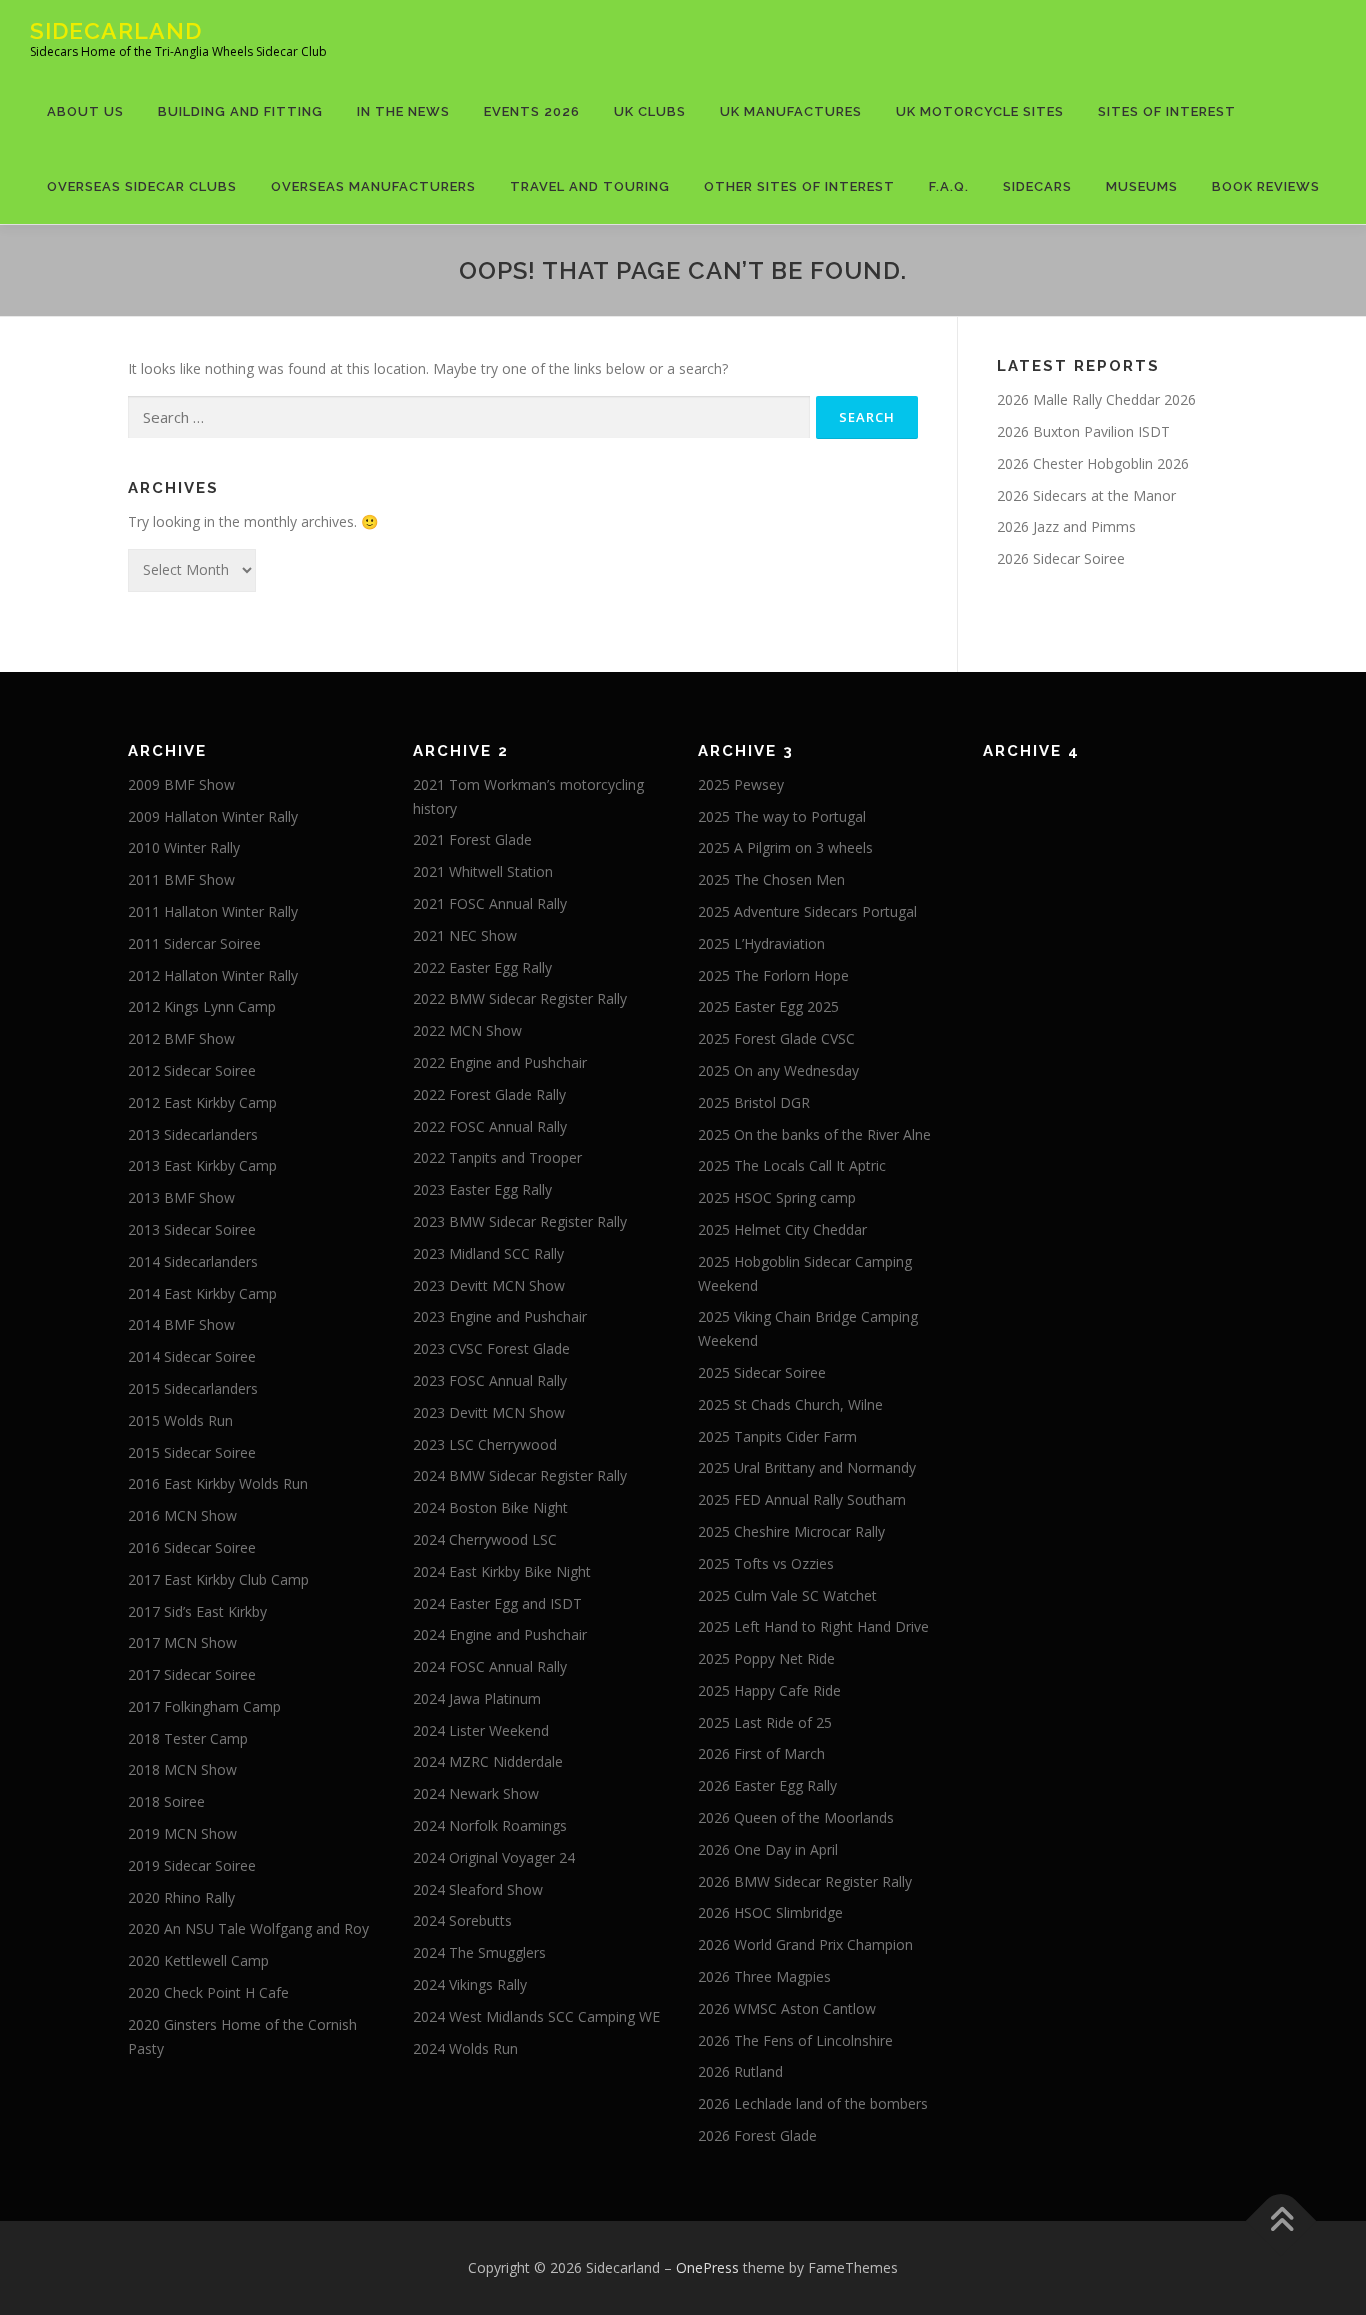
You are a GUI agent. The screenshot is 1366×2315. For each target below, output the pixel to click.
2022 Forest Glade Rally (489, 1094)
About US (85, 111)
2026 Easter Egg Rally (767, 1785)
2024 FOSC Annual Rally (490, 1666)
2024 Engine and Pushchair (500, 1634)
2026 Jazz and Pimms (1066, 526)
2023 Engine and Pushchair (500, 1316)
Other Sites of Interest (799, 186)
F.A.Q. (949, 186)
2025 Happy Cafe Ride (769, 1690)
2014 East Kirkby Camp (202, 1293)
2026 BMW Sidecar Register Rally (805, 1881)
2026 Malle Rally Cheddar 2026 (1096, 399)
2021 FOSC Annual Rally (490, 903)
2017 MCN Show (182, 1642)
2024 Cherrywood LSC (485, 1539)
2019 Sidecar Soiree (192, 1865)
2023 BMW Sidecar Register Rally (520, 1221)
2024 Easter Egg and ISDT (497, 1603)
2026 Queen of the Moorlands (796, 1817)
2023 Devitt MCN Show (489, 1285)
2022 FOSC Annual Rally (490, 1126)
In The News (403, 111)
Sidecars (1037, 186)
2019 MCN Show (182, 1833)
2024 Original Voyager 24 (494, 1857)
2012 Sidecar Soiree (192, 1070)
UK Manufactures (791, 111)
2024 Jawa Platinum (477, 1698)
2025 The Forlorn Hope (773, 975)
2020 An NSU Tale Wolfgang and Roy (248, 1928)
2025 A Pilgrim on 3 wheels (785, 847)
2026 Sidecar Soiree (1061, 558)
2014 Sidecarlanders (193, 1261)
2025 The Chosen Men (771, 879)
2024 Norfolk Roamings (490, 1825)
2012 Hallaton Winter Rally (213, 975)
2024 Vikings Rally (470, 1984)
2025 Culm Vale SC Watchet (787, 1595)
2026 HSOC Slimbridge (770, 1912)
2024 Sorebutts (462, 1920)
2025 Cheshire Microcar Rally (791, 1531)
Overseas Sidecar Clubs (142, 186)
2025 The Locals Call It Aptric (792, 1165)
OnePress (707, 2267)
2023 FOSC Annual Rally (490, 1380)
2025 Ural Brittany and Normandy (807, 1467)
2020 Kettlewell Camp (198, 1960)
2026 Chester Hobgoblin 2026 (1093, 463)
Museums (1142, 186)
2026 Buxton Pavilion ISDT (1083, 431)
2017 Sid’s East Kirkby (197, 1611)
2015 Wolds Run (180, 1420)
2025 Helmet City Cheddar (782, 1229)
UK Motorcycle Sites (980, 111)
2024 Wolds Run (465, 2048)
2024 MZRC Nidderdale (488, 1761)
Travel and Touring (590, 186)
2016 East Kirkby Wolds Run (218, 1483)
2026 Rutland (740, 2071)
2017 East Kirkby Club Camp (218, 1579)
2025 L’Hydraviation (761, 943)
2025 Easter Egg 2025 (768, 1006)
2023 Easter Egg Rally (482, 1189)
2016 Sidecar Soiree (192, 1547)
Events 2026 (532, 111)
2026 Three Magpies (764, 1976)
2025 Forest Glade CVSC (776, 1038)
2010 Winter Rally (184, 847)
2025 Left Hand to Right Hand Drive (813, 1626)
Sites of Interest (1167, 111)
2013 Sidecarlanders (193, 1134)
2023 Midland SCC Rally (488, 1253)
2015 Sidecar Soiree (192, 1452)
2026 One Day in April (768, 1849)
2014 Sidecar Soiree (192, 1356)
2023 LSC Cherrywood (485, 1444)
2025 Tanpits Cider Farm (777, 1436)
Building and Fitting (240, 111)
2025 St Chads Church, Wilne (790, 1404)
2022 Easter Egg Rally (482, 967)
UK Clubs (650, 111)
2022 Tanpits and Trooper (497, 1157)
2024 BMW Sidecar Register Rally (520, 1475)
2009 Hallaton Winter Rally (213, 816)
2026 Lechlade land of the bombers (813, 2103)
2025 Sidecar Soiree (762, 1372)
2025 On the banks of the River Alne (814, 1134)
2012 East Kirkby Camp (202, 1102)
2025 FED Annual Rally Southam (802, 1499)
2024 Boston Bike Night (490, 1507)
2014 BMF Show (181, 1324)
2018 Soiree (166, 1801)
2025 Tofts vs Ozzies (766, 1563)
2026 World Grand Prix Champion (805, 1944)
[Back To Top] (1281, 2220)
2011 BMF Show (181, 879)
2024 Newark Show (476, 1793)
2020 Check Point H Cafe (208, 1992)
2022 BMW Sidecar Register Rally (520, 998)
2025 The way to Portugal (782, 816)
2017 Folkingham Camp (204, 1706)
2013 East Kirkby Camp (202, 1165)
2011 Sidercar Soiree (194, 943)
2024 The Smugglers (479, 1952)
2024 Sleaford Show (478, 1889)
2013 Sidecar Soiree (192, 1229)
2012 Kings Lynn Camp (202, 1006)
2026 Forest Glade (757, 2135)
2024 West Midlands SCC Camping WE (536, 2016)
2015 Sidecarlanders (193, 1388)
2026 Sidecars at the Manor (1086, 495)
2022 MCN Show (467, 1030)
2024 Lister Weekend (481, 1730)
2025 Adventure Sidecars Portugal (807, 911)
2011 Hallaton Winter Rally (213, 911)
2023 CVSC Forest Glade (491, 1348)
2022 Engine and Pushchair (500, 1062)
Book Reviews (1266, 186)
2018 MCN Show (182, 1769)
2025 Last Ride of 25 (765, 1722)
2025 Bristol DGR (754, 1102)
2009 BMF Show (181, 784)
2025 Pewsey (741, 784)
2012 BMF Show (181, 1038)
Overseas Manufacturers (373, 186)
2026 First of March (761, 1753)
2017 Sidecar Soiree (192, 1674)
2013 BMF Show (181, 1197)
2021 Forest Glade (472, 839)
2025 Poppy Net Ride (766, 1658)
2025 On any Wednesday (778, 1070)
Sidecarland (116, 30)
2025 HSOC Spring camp (777, 1197)
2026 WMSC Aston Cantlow (787, 2008)
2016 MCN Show (182, 1515)
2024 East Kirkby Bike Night (502, 1571)
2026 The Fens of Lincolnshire (795, 2040)
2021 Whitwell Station (483, 871)
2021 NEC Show (465, 935)
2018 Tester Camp (188, 1738)
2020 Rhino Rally (181, 1897)
